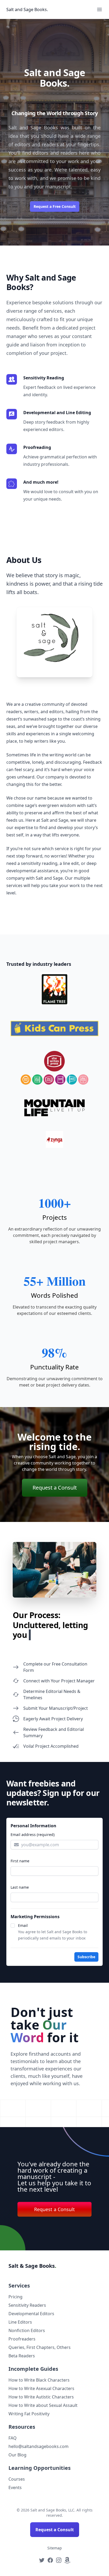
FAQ (13, 2438)
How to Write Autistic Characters (41, 2397)
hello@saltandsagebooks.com (38, 2446)
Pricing (15, 2297)
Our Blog (17, 2455)
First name (20, 1861)
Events (15, 2487)
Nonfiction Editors (27, 2330)
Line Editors (20, 2322)
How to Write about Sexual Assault (43, 2405)
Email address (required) (33, 1835)
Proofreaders (22, 2339)
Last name (20, 1887)
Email (23, 1925)
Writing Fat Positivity (29, 2414)
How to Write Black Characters (39, 2380)
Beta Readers (22, 2356)
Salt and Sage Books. (27, 9)
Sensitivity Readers (27, 2305)
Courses (17, 2479)
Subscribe (86, 1957)
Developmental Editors (31, 2314)
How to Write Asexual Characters (41, 2388)
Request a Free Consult (55, 206)
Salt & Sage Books (32, 2266)
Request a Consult (55, 1488)
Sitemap (55, 2548)
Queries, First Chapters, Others (40, 2347)
